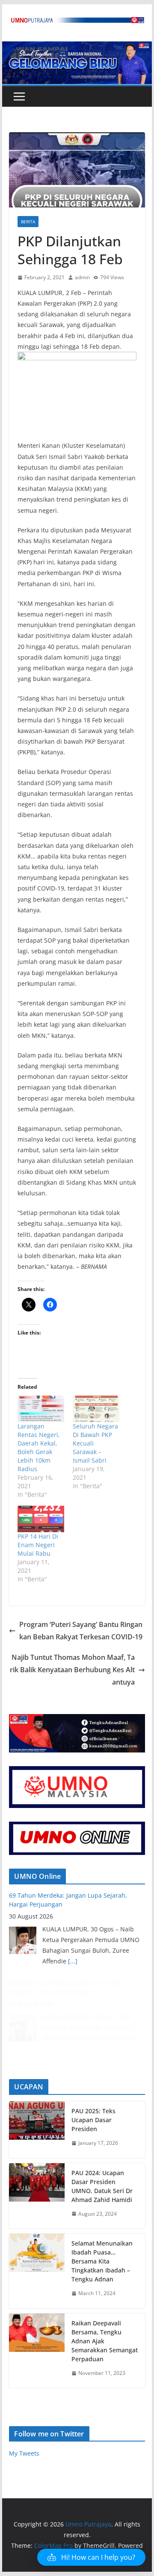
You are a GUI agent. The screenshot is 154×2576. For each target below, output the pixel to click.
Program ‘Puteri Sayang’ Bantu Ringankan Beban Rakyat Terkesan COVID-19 (81, 1631)
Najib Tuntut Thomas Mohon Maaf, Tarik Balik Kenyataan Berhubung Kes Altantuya (72, 1670)
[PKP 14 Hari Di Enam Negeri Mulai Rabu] (41, 1519)
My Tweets (24, 2453)
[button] (91, 2557)
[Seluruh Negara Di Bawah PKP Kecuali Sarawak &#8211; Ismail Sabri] (96, 1409)
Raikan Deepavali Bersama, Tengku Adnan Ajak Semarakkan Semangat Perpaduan (105, 2341)
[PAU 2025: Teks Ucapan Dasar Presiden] (37, 2130)
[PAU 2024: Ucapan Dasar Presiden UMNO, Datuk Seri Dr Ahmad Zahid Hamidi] (37, 2196)
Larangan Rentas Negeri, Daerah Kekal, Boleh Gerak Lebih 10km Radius (39, 1447)
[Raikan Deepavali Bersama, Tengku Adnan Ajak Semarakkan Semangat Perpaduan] (37, 2351)
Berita (28, 222)
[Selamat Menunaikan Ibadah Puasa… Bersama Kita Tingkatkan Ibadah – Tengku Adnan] (37, 2271)
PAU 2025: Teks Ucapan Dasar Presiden (93, 2120)
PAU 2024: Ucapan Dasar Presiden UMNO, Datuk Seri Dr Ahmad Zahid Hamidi (102, 2186)
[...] (73, 1961)
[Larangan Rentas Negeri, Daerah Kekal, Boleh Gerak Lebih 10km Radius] (41, 1409)
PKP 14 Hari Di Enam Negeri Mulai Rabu (38, 1545)
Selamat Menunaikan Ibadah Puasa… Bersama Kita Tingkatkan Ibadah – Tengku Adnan (102, 2261)
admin (82, 277)
